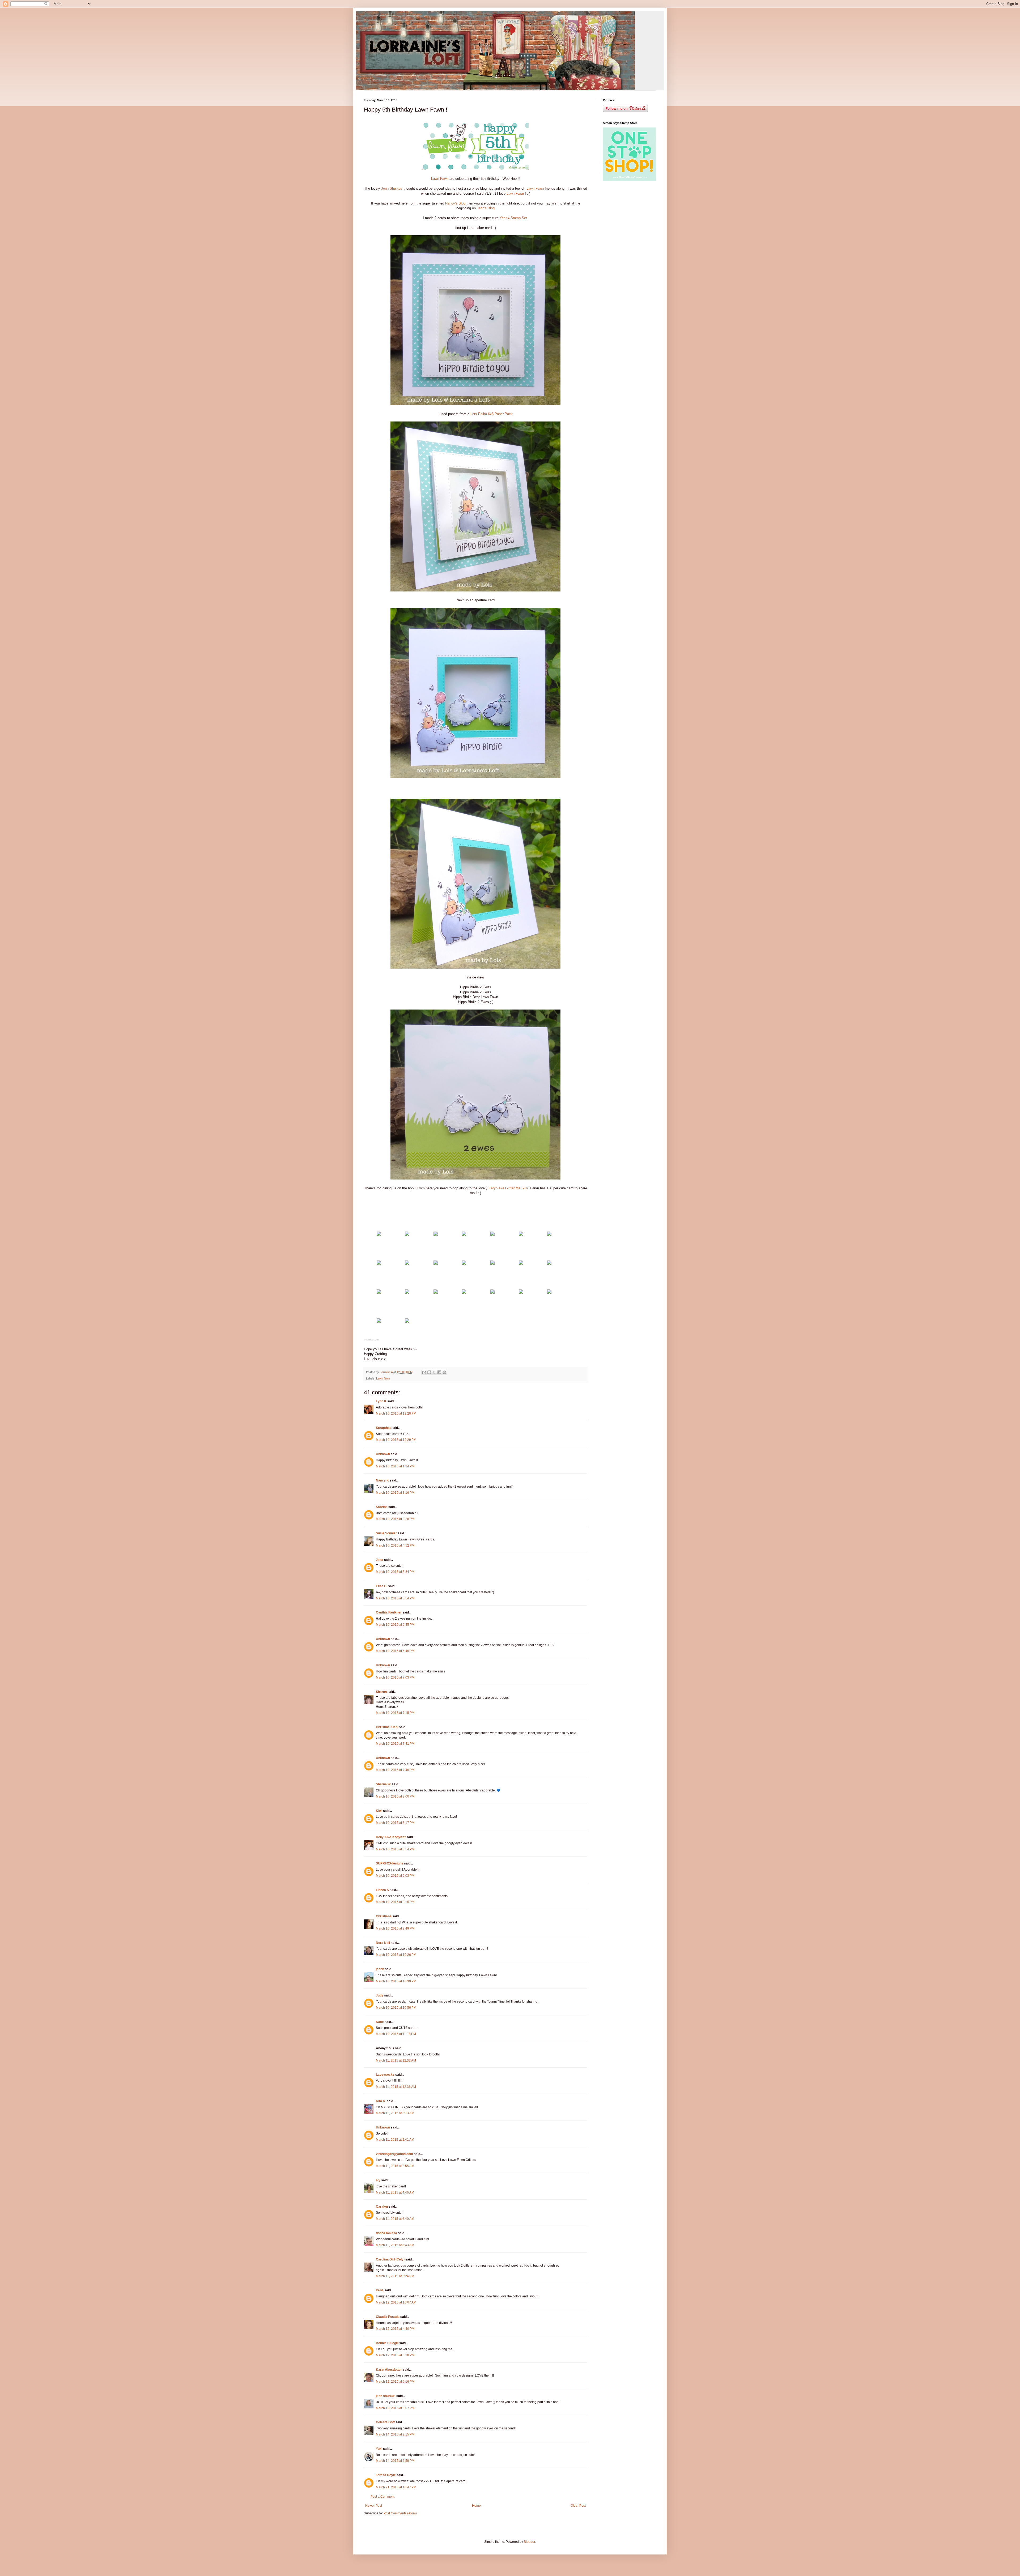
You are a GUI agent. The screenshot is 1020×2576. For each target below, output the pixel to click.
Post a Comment (382, 2497)
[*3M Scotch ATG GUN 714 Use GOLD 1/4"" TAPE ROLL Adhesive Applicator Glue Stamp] (521, 1293)
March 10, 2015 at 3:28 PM (395, 1519)
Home (476, 2506)
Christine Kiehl (387, 1727)
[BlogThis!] (429, 1372)
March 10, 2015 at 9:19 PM (395, 1902)
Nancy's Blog (455, 203)
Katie (380, 2022)
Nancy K (382, 1480)
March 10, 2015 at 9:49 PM (395, 1928)
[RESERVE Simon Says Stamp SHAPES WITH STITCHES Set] (464, 1293)
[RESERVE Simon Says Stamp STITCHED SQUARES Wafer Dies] (436, 1293)
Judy (380, 1995)
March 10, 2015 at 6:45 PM (395, 1625)
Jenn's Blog (485, 208)
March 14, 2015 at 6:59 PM (395, 2461)
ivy (378, 2180)
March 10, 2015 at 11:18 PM (396, 2034)
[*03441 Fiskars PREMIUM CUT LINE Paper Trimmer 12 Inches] (407, 1321)
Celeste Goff (385, 2422)
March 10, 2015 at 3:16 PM (395, 1493)
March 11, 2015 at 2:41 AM (395, 2140)
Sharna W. (383, 1784)
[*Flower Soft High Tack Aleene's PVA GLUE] (379, 1293)
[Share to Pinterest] (444, 1372)
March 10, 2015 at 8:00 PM (395, 1796)
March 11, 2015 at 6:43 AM (395, 2245)
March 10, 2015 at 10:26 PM (396, 1955)
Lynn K (381, 1401)
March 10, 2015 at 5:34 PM (395, 1572)
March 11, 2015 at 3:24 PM (395, 2276)
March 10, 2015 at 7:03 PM (395, 1677)
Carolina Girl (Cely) (390, 2259)
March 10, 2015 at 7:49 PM (395, 1770)
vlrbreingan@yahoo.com (394, 2154)
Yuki (379, 2449)
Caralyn (382, 2207)
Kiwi (379, 1811)
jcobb (380, 1969)
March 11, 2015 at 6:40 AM (395, 2219)
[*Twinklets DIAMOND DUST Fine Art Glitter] (407, 1293)
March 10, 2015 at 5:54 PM (395, 1598)
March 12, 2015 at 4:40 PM (395, 2329)
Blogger (529, 2542)
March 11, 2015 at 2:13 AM (395, 2113)
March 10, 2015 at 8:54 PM (395, 1849)
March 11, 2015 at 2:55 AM (395, 2166)
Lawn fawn (383, 1378)
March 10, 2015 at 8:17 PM (395, 1823)
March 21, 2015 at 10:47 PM (396, 2487)
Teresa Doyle (386, 2475)
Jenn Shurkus (391, 188)
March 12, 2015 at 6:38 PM (395, 2355)
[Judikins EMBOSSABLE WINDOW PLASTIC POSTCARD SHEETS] (492, 1235)
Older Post (578, 2506)
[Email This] (424, 1372)
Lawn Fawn (440, 179)
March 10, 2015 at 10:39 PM (396, 1981)
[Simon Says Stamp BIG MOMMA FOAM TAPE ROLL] (492, 1293)
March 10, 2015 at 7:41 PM (395, 1744)
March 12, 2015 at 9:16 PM (395, 2382)
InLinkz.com (371, 1340)
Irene (380, 2290)
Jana (380, 1560)
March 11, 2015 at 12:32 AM (396, 2060)
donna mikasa (386, 2233)
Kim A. (381, 2101)
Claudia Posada (388, 2317)
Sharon (381, 1692)
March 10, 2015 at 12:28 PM (396, 1413)
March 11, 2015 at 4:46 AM (395, 2192)
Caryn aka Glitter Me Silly (508, 1188)
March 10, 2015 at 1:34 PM (395, 1466)
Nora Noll (383, 1943)
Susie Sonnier (386, 1533)
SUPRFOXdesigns (390, 1863)
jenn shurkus (386, 2396)
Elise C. (382, 1586)
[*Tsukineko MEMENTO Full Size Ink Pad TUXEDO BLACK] (436, 1264)
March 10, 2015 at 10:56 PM (396, 2008)
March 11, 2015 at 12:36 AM (396, 2087)
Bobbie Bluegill (387, 2343)
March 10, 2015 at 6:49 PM (395, 1651)
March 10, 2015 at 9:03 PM (395, 1876)
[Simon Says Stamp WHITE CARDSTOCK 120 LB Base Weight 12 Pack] (379, 1235)
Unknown (383, 1454)
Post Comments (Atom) (400, 2513)
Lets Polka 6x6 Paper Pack (491, 414)
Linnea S (382, 1890)
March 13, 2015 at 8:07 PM (395, 2408)
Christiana (384, 1916)
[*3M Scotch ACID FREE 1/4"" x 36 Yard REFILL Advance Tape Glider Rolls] (549, 1293)
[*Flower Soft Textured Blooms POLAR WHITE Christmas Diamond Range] (549, 1264)
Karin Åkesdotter (389, 2370)
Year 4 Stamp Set (513, 218)
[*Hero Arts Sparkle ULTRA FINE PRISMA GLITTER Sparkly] (521, 1264)
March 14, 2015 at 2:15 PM (395, 2434)
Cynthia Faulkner (389, 1612)
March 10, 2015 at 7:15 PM (395, 1713)
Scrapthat (383, 1428)
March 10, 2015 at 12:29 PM (396, 1440)
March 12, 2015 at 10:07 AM (396, 2302)
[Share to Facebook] (439, 1372)
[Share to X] (434, 1372)
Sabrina (382, 1507)
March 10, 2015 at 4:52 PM (395, 1545)
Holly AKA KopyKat (391, 1837)
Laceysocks (385, 2075)
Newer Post (374, 2506)
